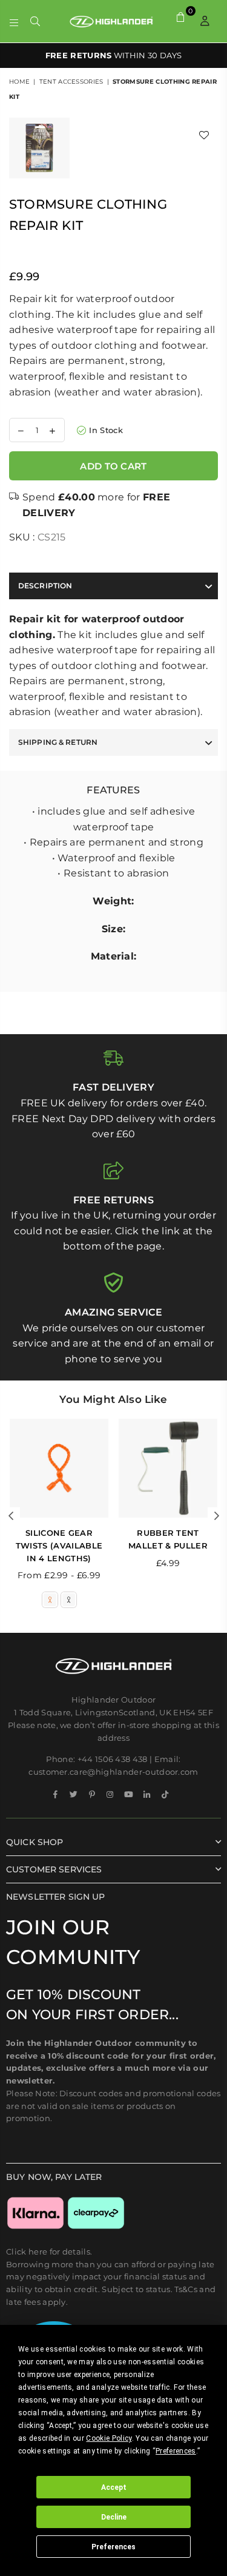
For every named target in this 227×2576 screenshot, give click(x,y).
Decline (114, 2517)
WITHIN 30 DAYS (114, 55)
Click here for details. (49, 2251)
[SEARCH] (35, 21)
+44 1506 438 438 (113, 1759)
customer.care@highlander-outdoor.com (113, 1772)
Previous (11, 1516)
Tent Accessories (71, 82)
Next (217, 1516)
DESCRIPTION (45, 586)
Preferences (113, 2547)
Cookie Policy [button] (109, 2438)
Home (19, 82)
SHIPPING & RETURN (58, 742)
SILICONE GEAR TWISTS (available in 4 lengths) (59, 1545)
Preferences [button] (176, 2451)
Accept (114, 2487)
